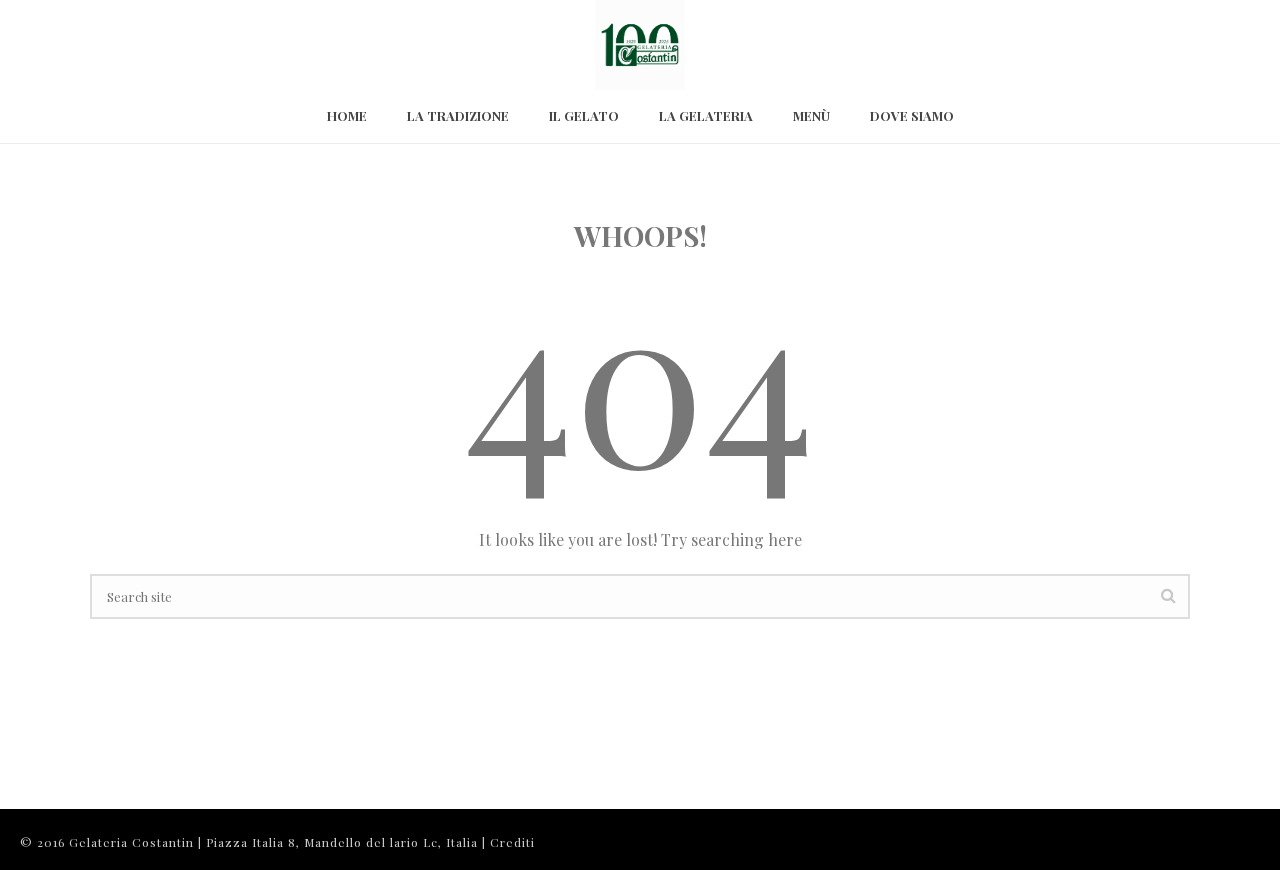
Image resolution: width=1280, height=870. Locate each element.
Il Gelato (584, 115)
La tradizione (458, 115)
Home (347, 115)
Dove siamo (912, 115)
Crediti (512, 842)
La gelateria (706, 115)
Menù (811, 115)
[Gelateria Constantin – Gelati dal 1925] (640, 45)
